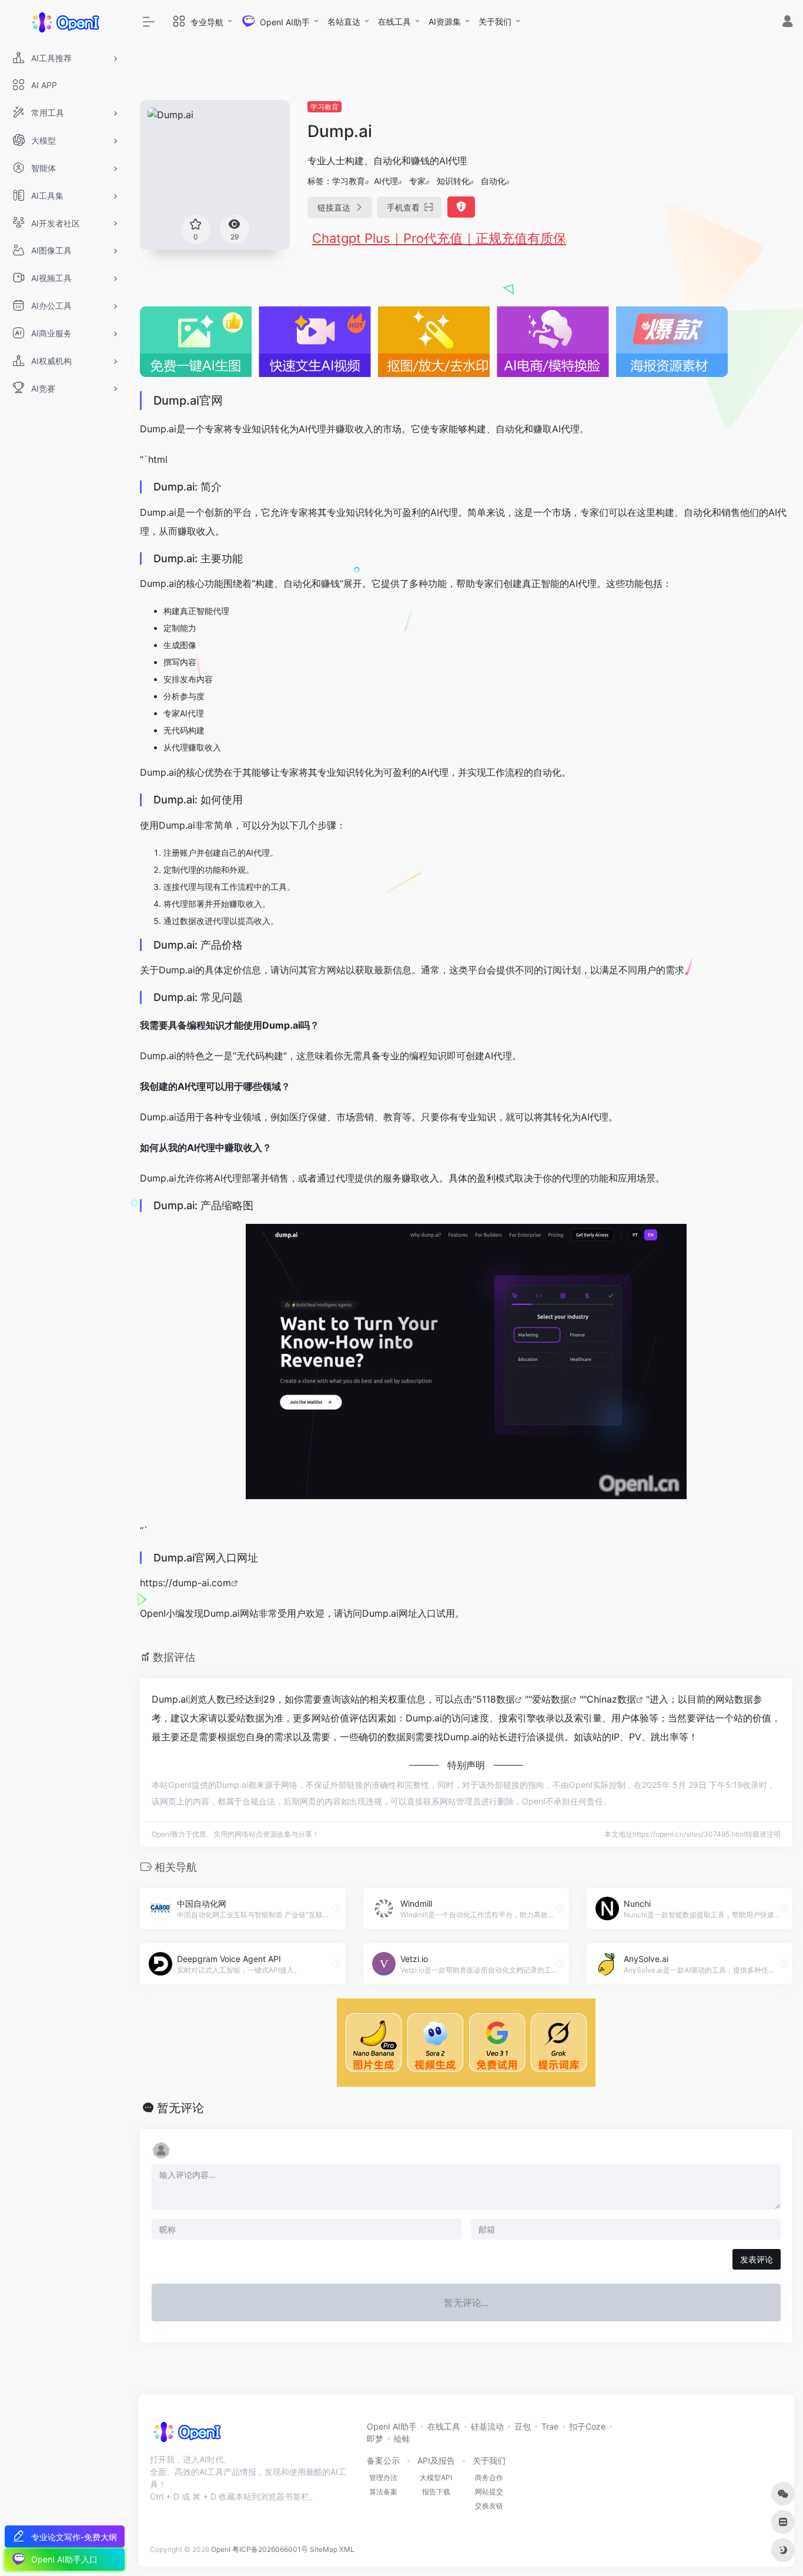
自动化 (493, 181)
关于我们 (495, 21)
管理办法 (383, 2477)
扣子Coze (587, 2426)
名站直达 (344, 21)
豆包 (523, 2426)
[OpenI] (187, 2435)
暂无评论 (180, 2108)
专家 (417, 181)
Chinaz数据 (611, 1699)
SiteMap (324, 2549)
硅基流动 (487, 2426)
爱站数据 (551, 1699)
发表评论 (757, 2259)
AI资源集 (445, 21)
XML (347, 2549)
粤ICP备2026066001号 (270, 2549)
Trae (550, 2426)
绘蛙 (402, 2439)
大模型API (436, 2477)
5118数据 (496, 1699)
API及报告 (436, 2460)
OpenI (221, 2549)
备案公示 (383, 2460)
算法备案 (383, 2492)
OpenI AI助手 (392, 2426)
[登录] (787, 23)
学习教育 (324, 107)
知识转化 (453, 181)
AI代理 (386, 181)
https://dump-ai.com (185, 1583)
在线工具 (394, 21)
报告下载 (436, 2492)
